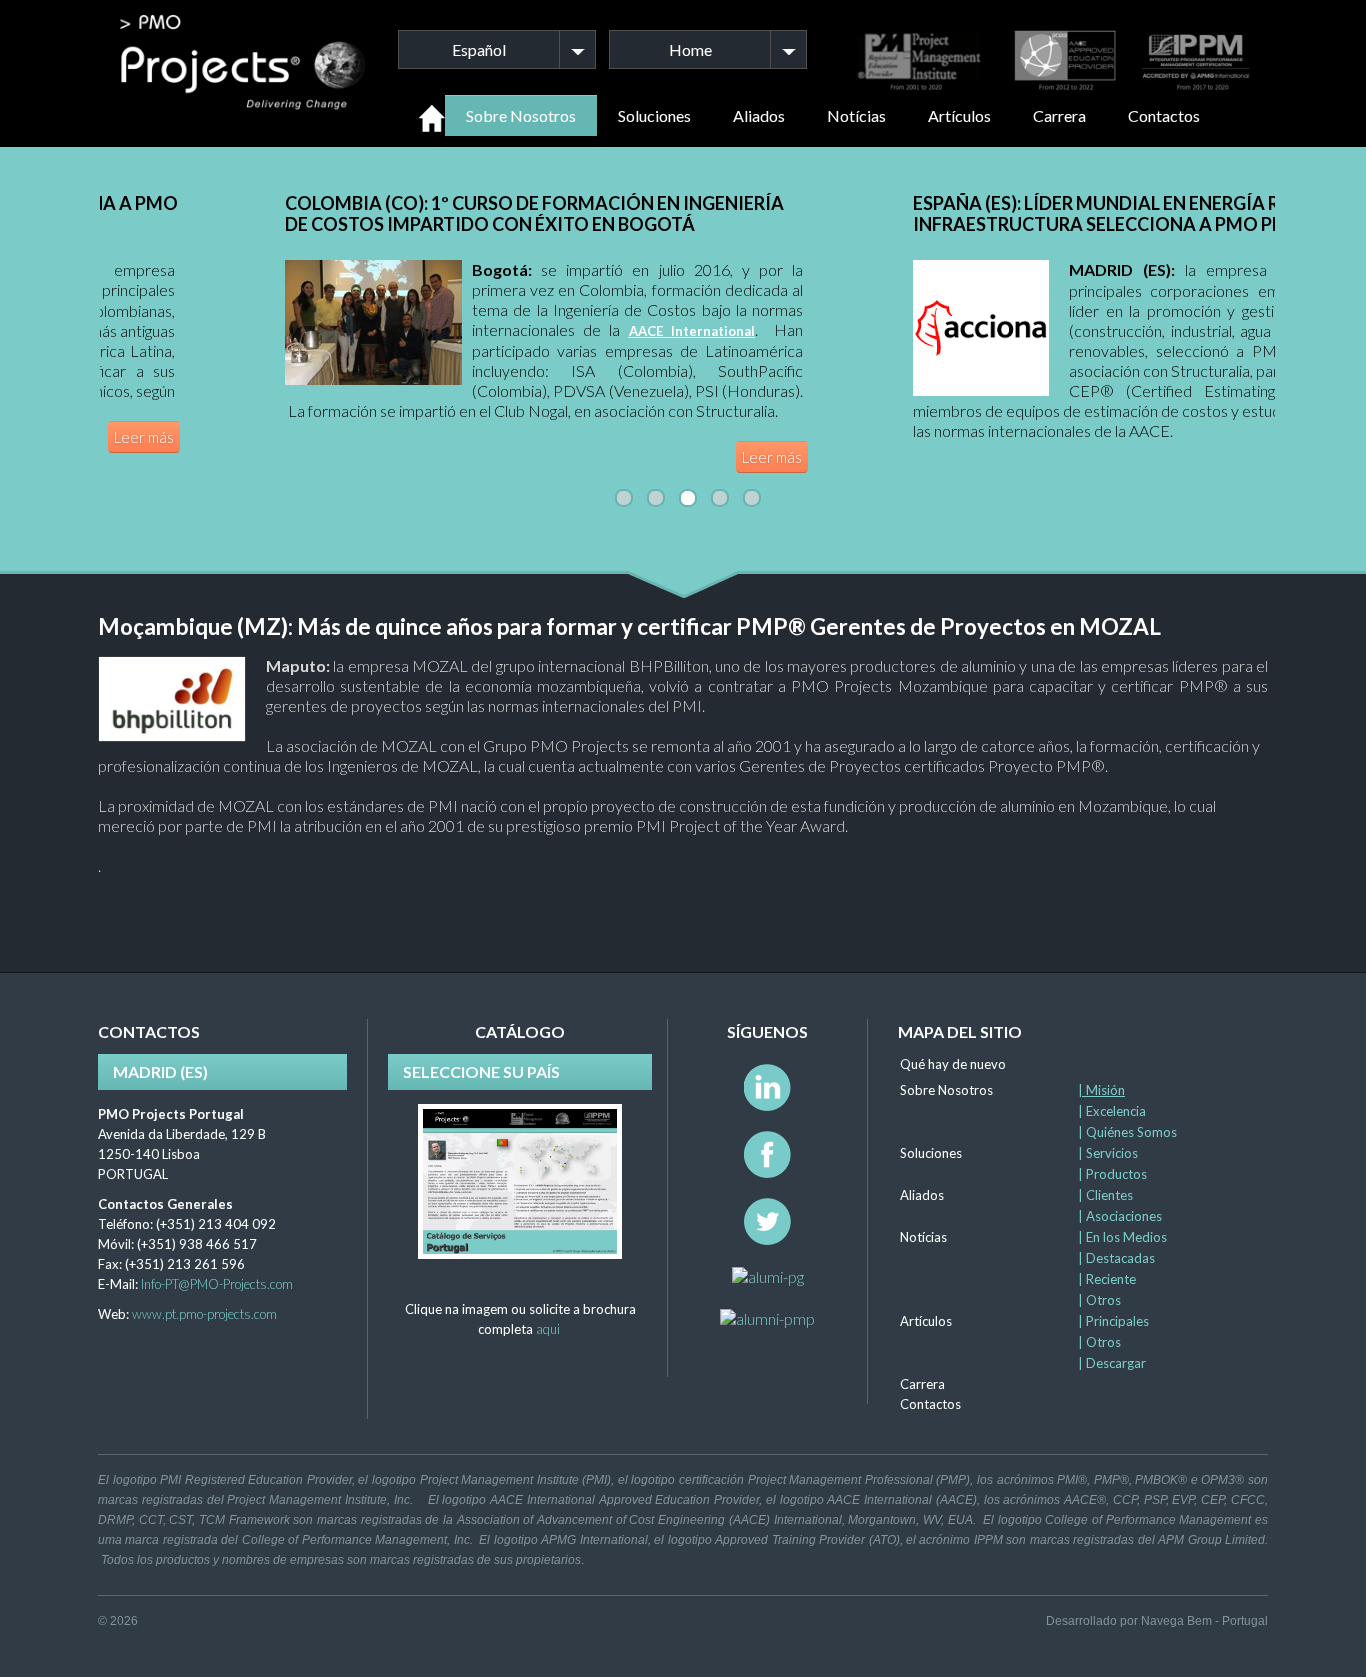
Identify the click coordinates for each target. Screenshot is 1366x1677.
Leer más (614, 457)
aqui (548, 1329)
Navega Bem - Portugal (1204, 1621)
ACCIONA (521, 271)
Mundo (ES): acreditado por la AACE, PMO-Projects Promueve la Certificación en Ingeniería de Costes (1001, 213)
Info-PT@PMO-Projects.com (217, 1284)
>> (1184, 451)
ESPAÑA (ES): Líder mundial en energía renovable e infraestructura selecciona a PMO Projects (362, 213)
